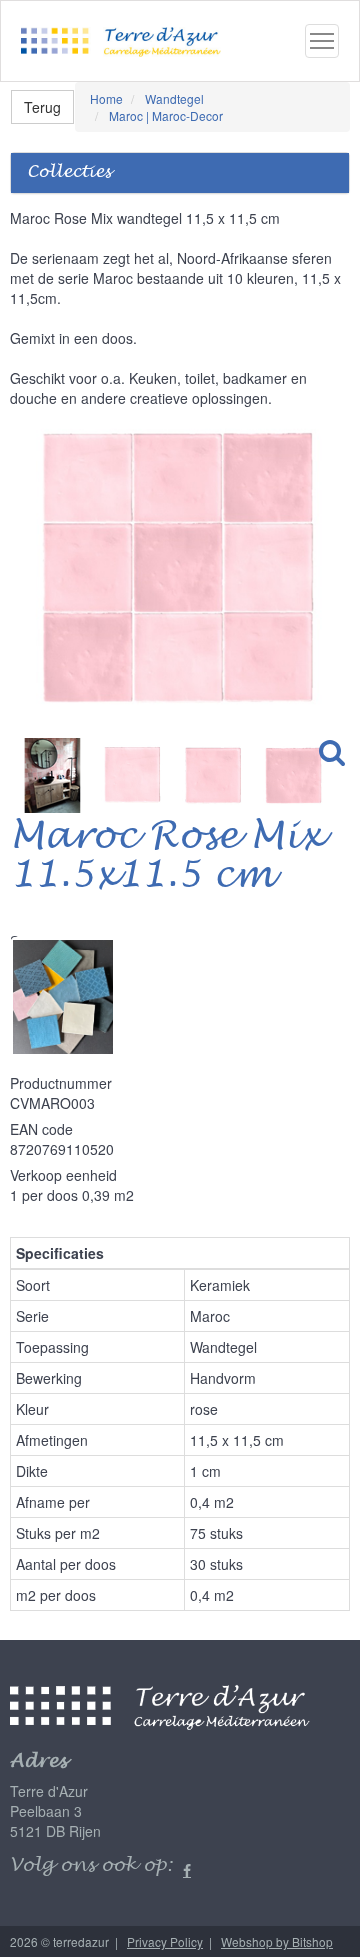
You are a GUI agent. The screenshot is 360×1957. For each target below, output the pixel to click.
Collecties (69, 172)
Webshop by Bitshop (277, 1941)
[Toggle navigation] (322, 41)
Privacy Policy (165, 1941)
